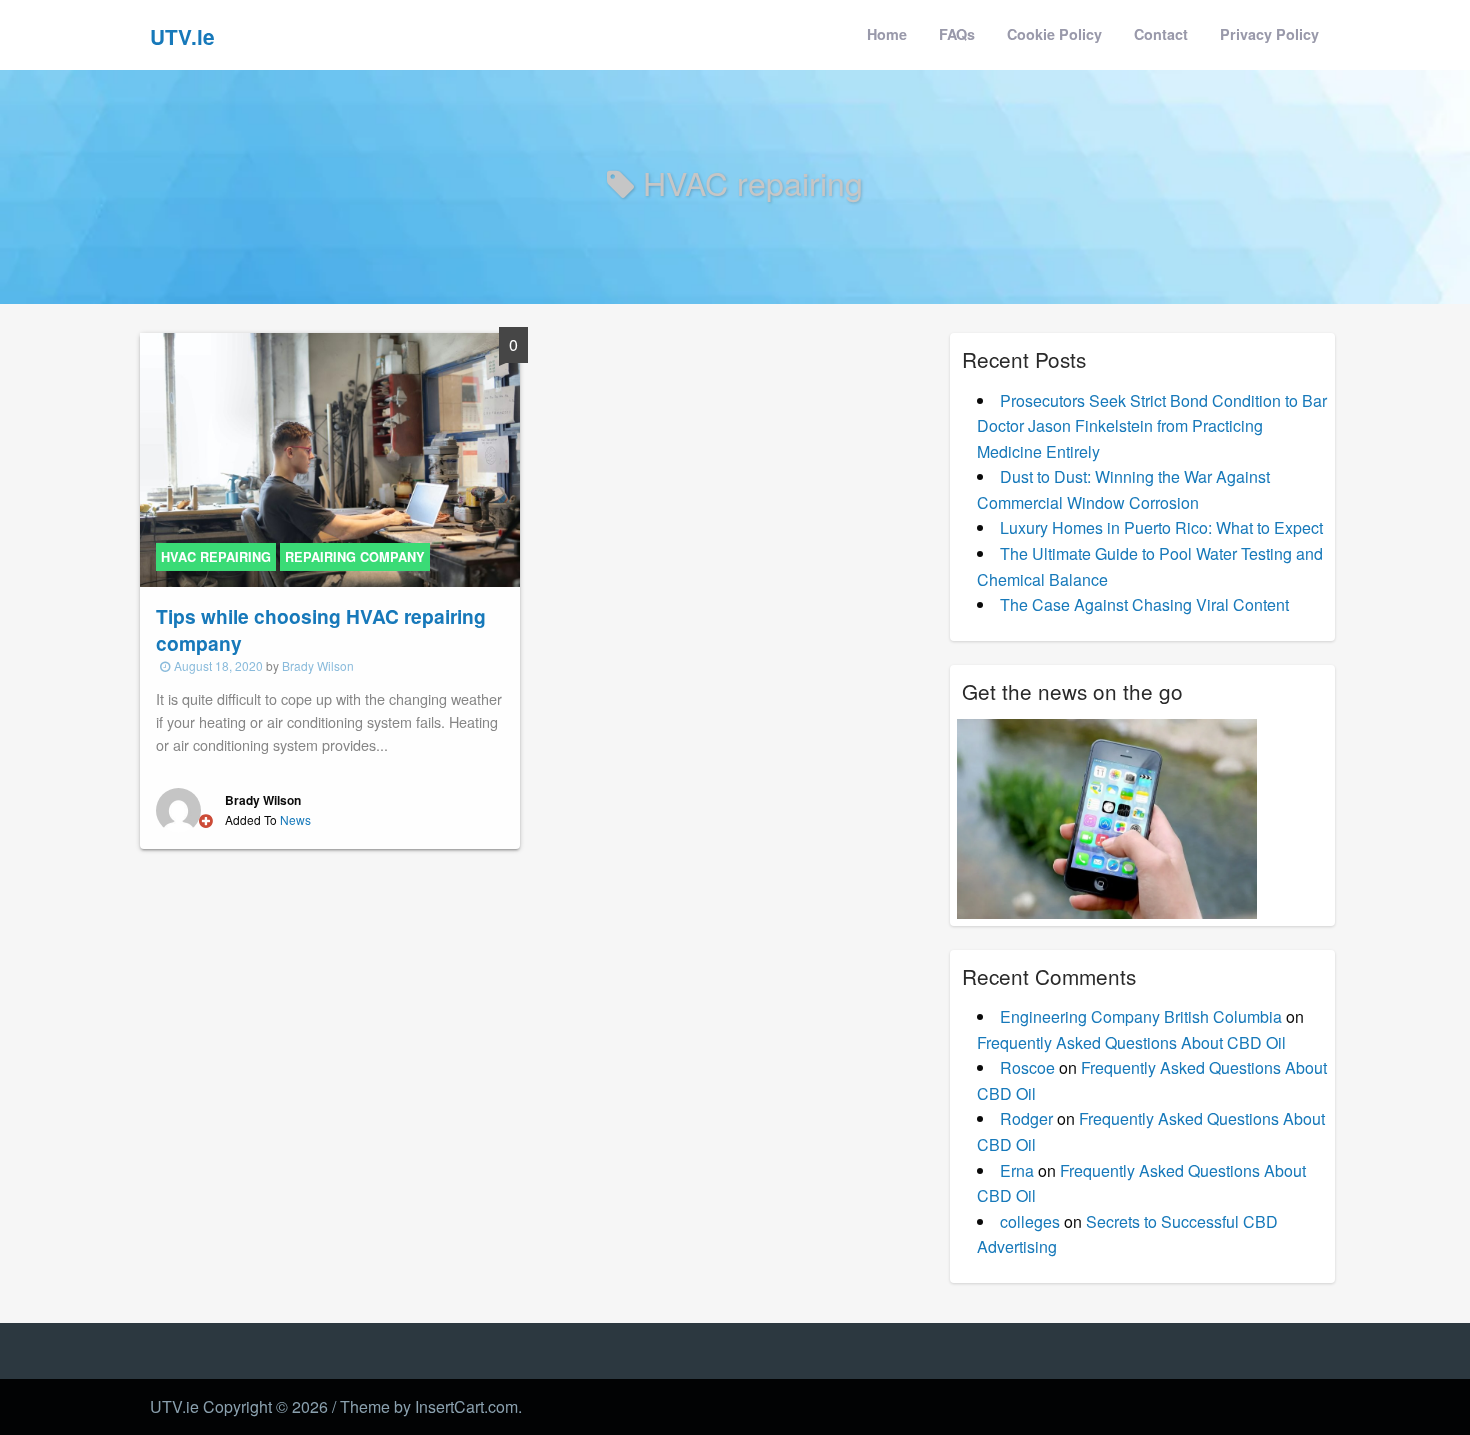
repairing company (355, 557)
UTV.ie (182, 36)
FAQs (957, 34)
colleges (1030, 1221)
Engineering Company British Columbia (1141, 1016)
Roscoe (1027, 1067)
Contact (1161, 34)
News (295, 819)
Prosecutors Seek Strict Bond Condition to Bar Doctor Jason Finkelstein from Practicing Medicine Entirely (1152, 426)
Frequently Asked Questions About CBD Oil (1131, 1042)
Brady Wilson (318, 665)
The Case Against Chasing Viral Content (1144, 604)
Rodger (1026, 1118)
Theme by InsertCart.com (429, 1406)
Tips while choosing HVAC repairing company (321, 629)
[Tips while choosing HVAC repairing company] (330, 457)
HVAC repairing (216, 557)
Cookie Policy (1054, 34)
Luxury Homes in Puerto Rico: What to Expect (1161, 527)
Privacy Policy (1269, 34)
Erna (1017, 1170)
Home (887, 34)
